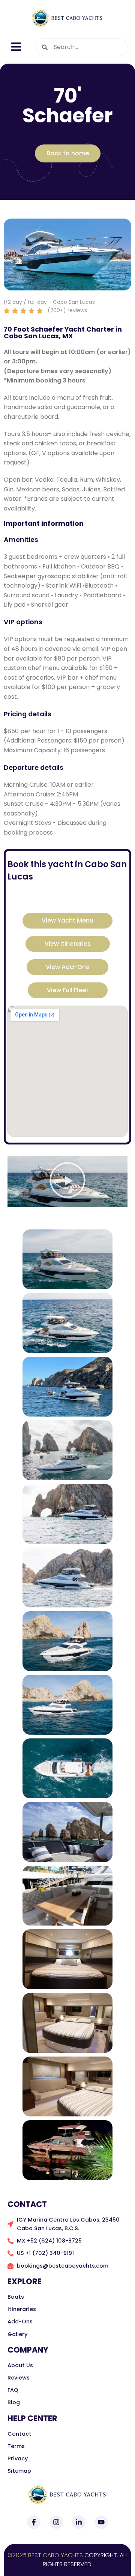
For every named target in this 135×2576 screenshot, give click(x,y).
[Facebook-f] (34, 2522)
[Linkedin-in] (79, 2522)
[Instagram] (56, 2522)
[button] (67, 1181)
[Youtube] (101, 2522)
